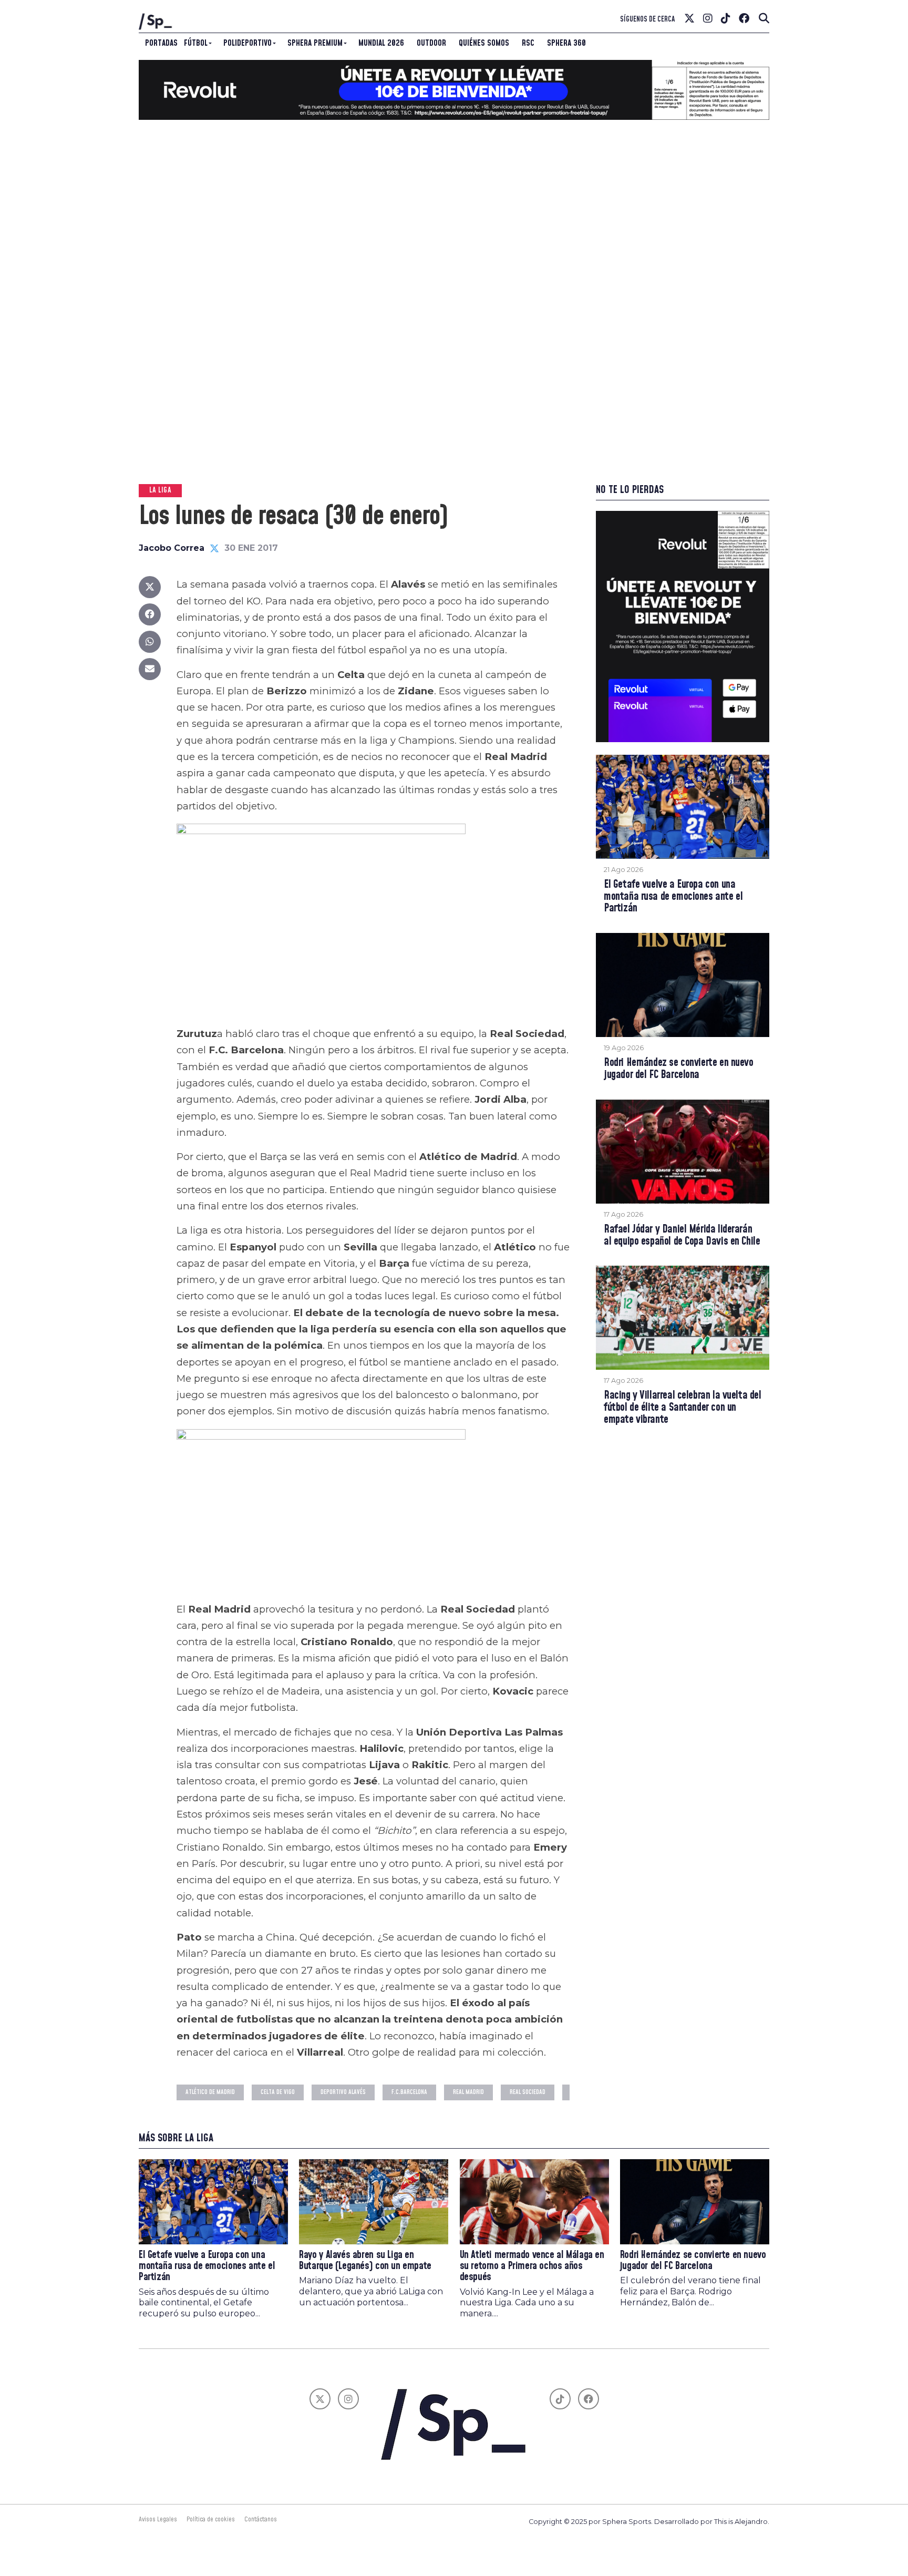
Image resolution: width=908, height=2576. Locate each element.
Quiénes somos (484, 43)
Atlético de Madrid (210, 2092)
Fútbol (196, 43)
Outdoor (431, 43)
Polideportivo (247, 43)
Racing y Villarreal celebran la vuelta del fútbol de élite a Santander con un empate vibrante (683, 1408)
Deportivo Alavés (343, 2092)
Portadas (161, 43)
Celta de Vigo (278, 2092)
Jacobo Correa (172, 548)
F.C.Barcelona (409, 2092)
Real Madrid (468, 2092)
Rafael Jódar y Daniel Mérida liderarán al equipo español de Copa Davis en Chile (682, 1236)
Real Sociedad (528, 2092)
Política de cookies (211, 2519)
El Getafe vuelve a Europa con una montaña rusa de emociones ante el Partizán (673, 897)
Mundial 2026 (381, 43)
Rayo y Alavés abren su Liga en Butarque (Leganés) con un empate (365, 2261)
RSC (528, 43)
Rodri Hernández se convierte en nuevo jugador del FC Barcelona (679, 1069)
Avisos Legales (158, 2519)
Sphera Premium (315, 43)
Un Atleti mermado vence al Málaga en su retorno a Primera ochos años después (532, 2266)
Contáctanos (261, 2519)
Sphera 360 (566, 43)
